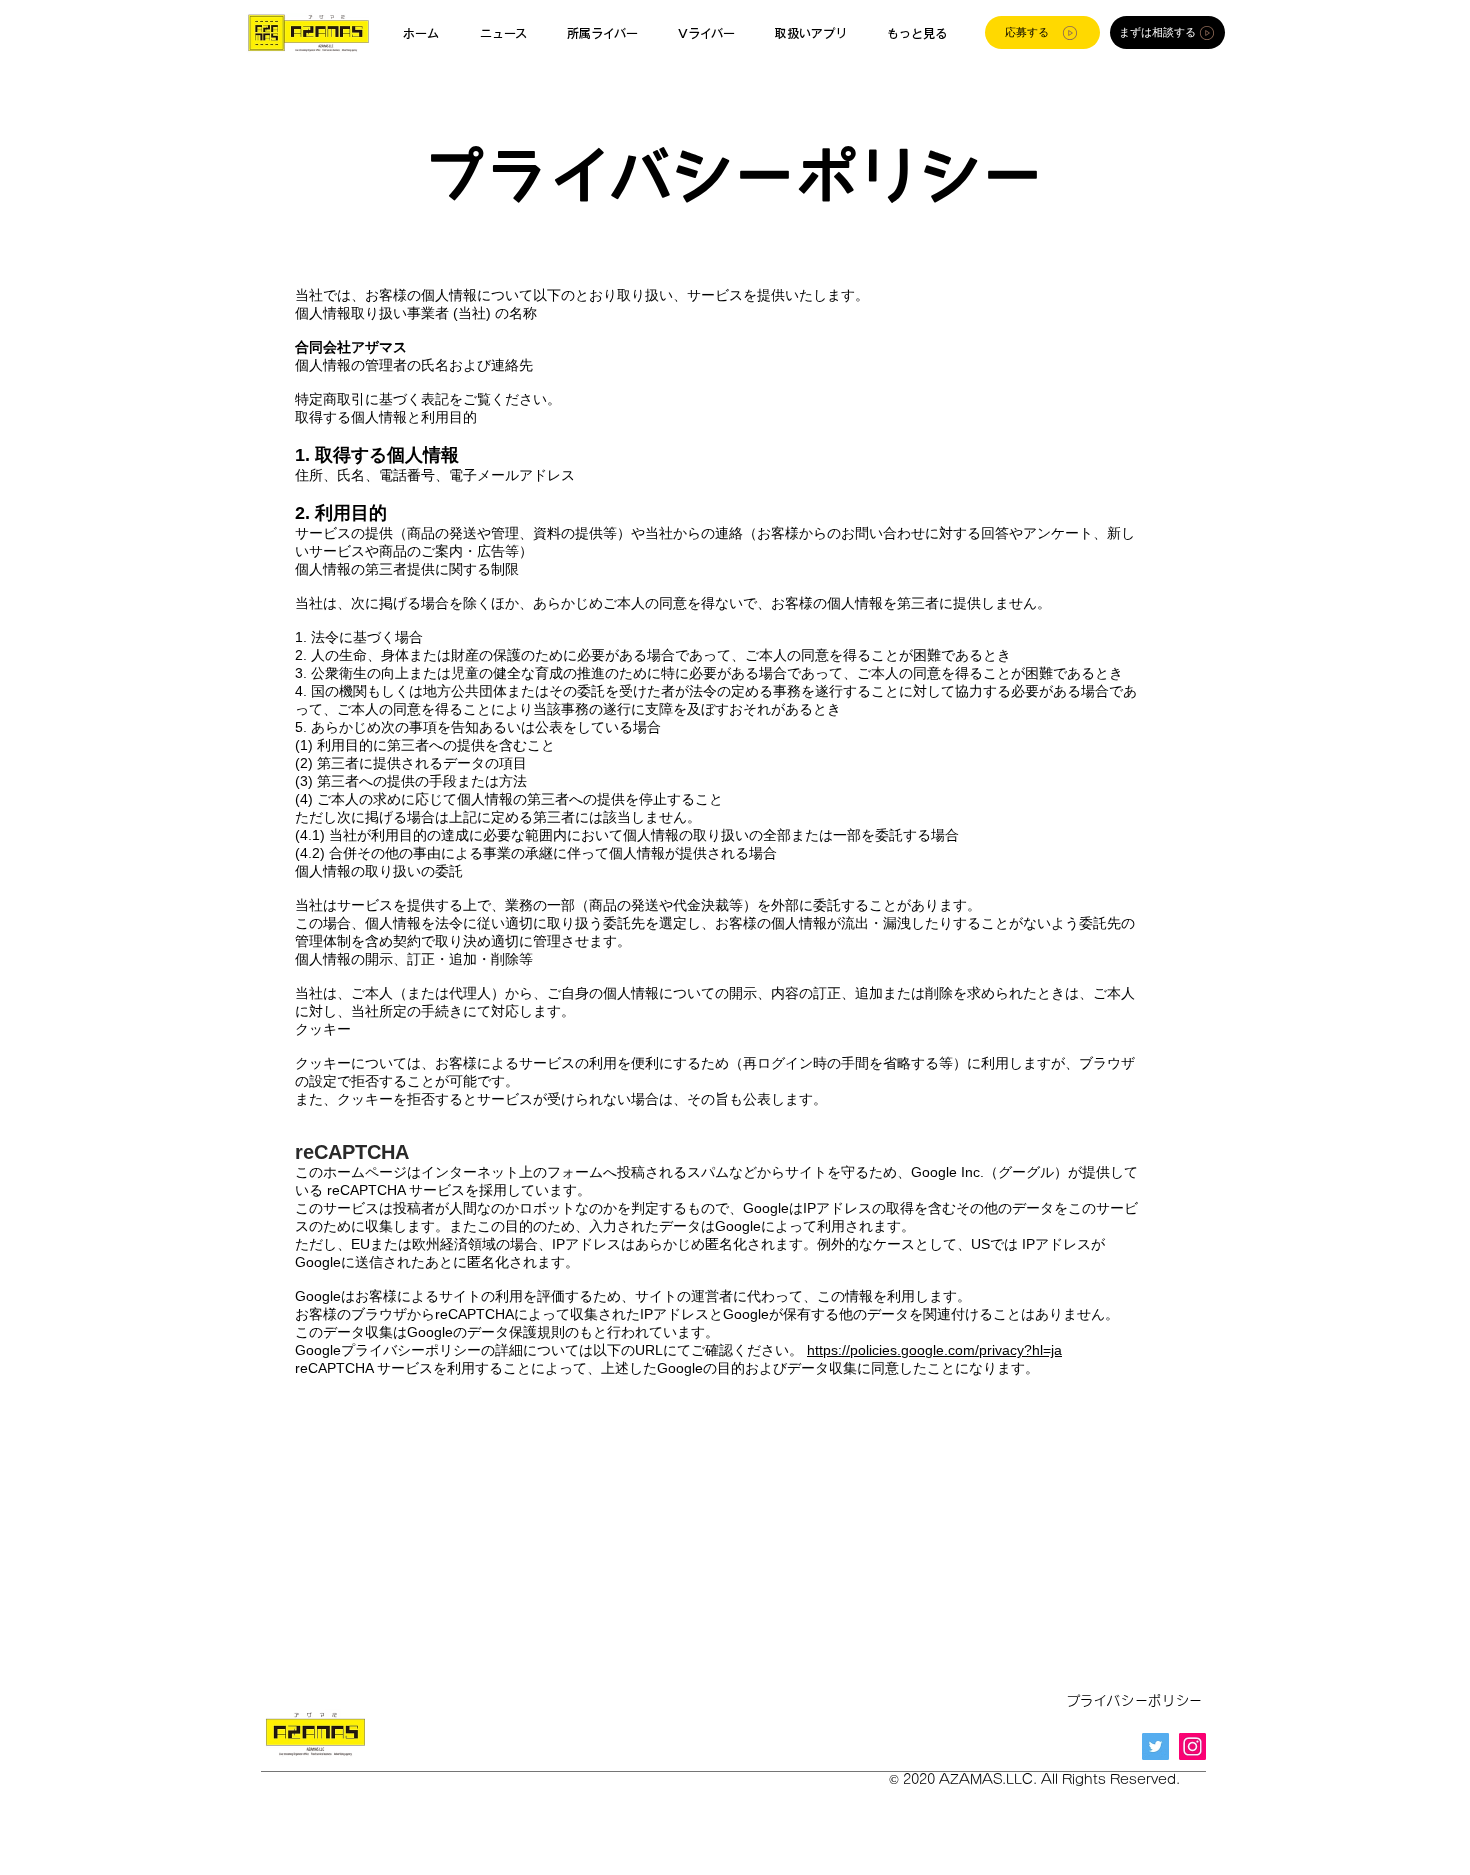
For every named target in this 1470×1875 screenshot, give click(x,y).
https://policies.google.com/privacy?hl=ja (934, 1350)
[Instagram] (1192, 1746)
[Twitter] (1155, 1746)
